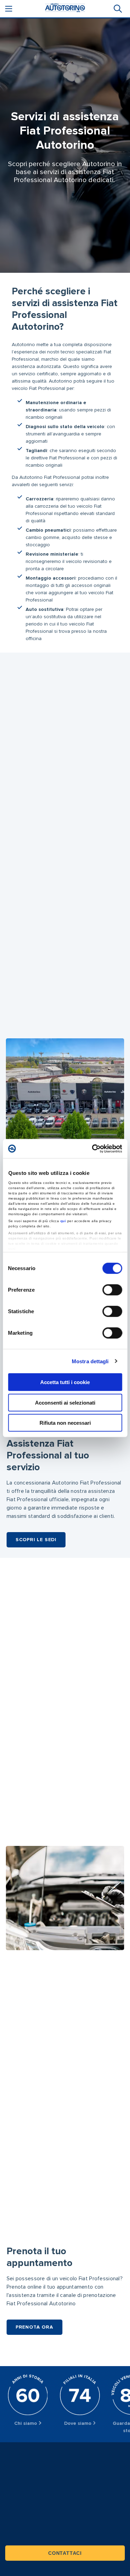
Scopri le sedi (36, 1540)
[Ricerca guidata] (117, 9)
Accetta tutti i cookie (65, 1382)
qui (63, 1221)
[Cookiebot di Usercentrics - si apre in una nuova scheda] (93, 1148)
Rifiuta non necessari (65, 1423)
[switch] (112, 1290)
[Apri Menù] (9, 9)
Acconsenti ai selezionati (65, 1402)
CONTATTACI (65, 2553)
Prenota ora (34, 2327)
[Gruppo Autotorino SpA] (65, 9)
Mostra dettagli (90, 1361)
